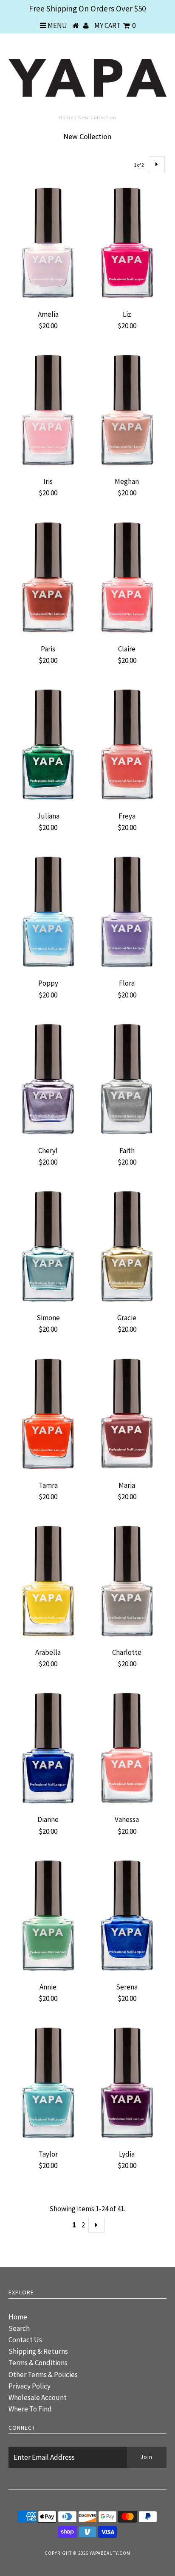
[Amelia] (48, 243)
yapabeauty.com (110, 2553)
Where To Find (30, 2409)
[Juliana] (48, 745)
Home (66, 117)
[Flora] (127, 912)
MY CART (115, 25)
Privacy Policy (30, 2386)
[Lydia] (127, 2083)
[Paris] (48, 578)
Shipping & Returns (38, 2351)
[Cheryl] (48, 1079)
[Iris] (48, 410)
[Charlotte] (127, 1581)
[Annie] (48, 1916)
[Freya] (127, 745)
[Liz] (127, 243)
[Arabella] (48, 1581)
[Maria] (127, 1414)
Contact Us (25, 2340)
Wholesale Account (38, 2397)
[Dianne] (48, 1748)
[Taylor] (48, 2083)
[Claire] (127, 578)
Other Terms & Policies (43, 2375)
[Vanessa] (127, 1748)
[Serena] (127, 1916)
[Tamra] (48, 1414)
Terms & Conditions (38, 2363)
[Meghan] (127, 410)
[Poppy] (48, 912)
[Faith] (127, 1079)
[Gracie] (127, 1246)
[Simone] (48, 1246)
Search (19, 2328)
